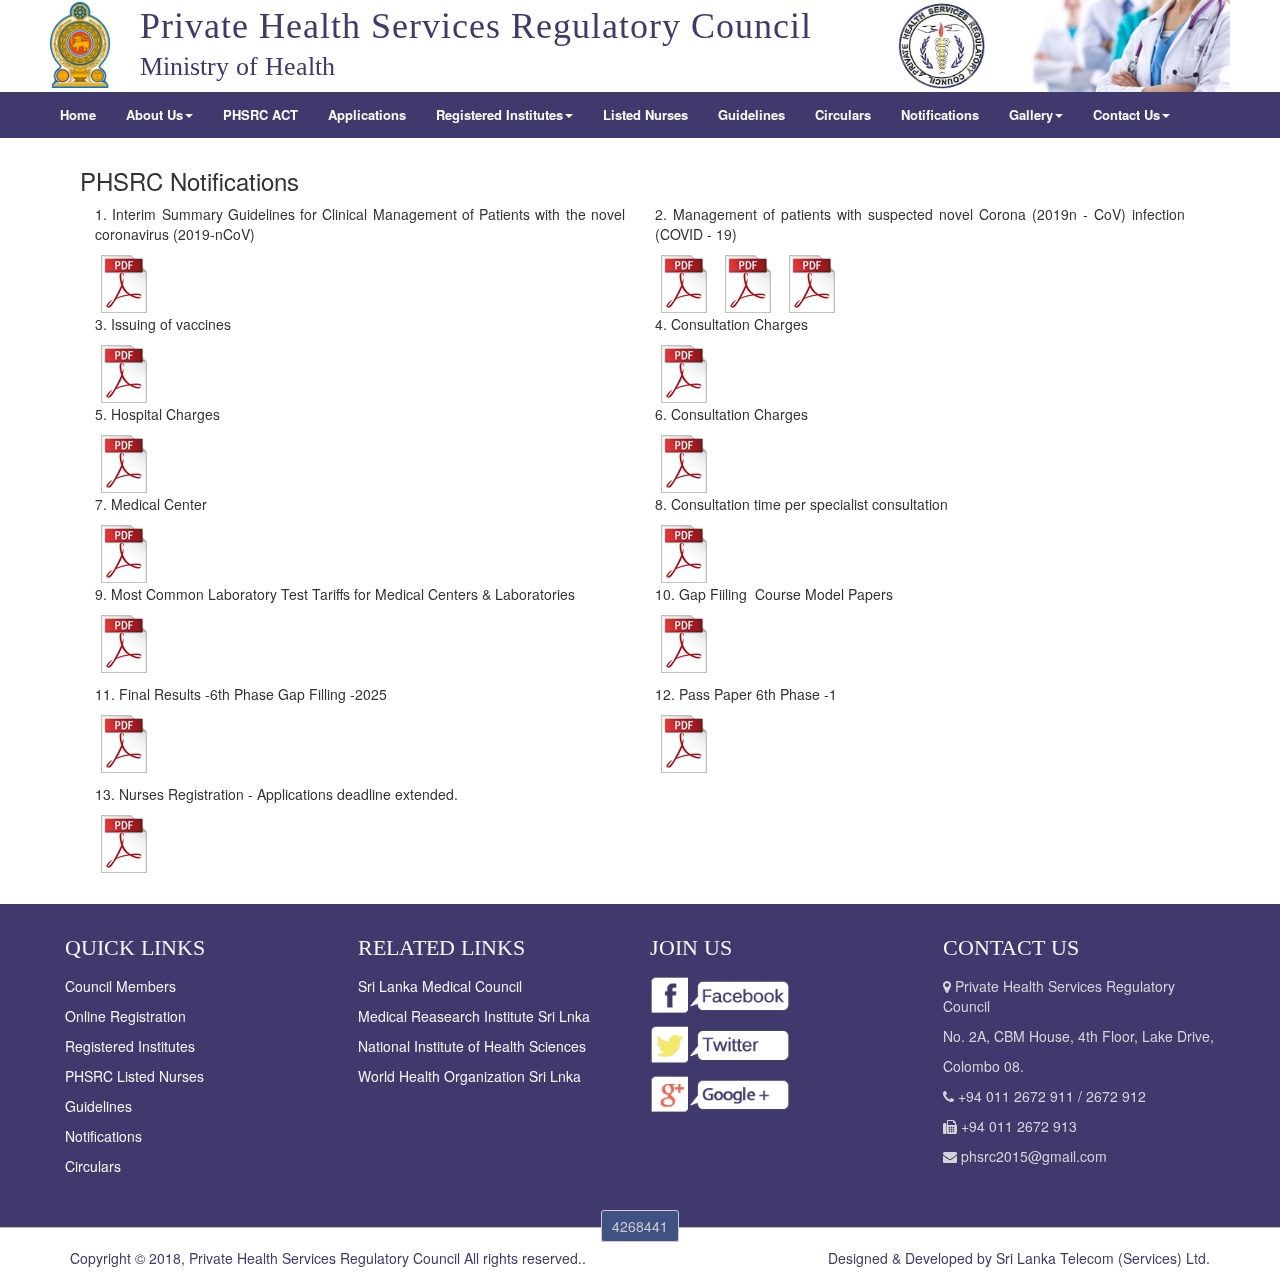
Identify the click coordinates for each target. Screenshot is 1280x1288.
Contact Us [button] (1126, 114)
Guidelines (751, 114)
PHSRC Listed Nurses (134, 1076)
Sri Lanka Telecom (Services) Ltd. (1103, 1258)
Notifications (940, 114)
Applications (367, 114)
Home (78, 114)
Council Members (120, 986)
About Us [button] (154, 114)
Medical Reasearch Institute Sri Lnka (474, 1016)
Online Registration (125, 1016)
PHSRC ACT (260, 114)
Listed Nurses (645, 114)
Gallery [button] (1031, 114)
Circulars (843, 114)
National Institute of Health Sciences (472, 1046)
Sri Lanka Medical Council (440, 986)
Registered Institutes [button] (499, 114)
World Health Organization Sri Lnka (469, 1076)
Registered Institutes (130, 1046)
